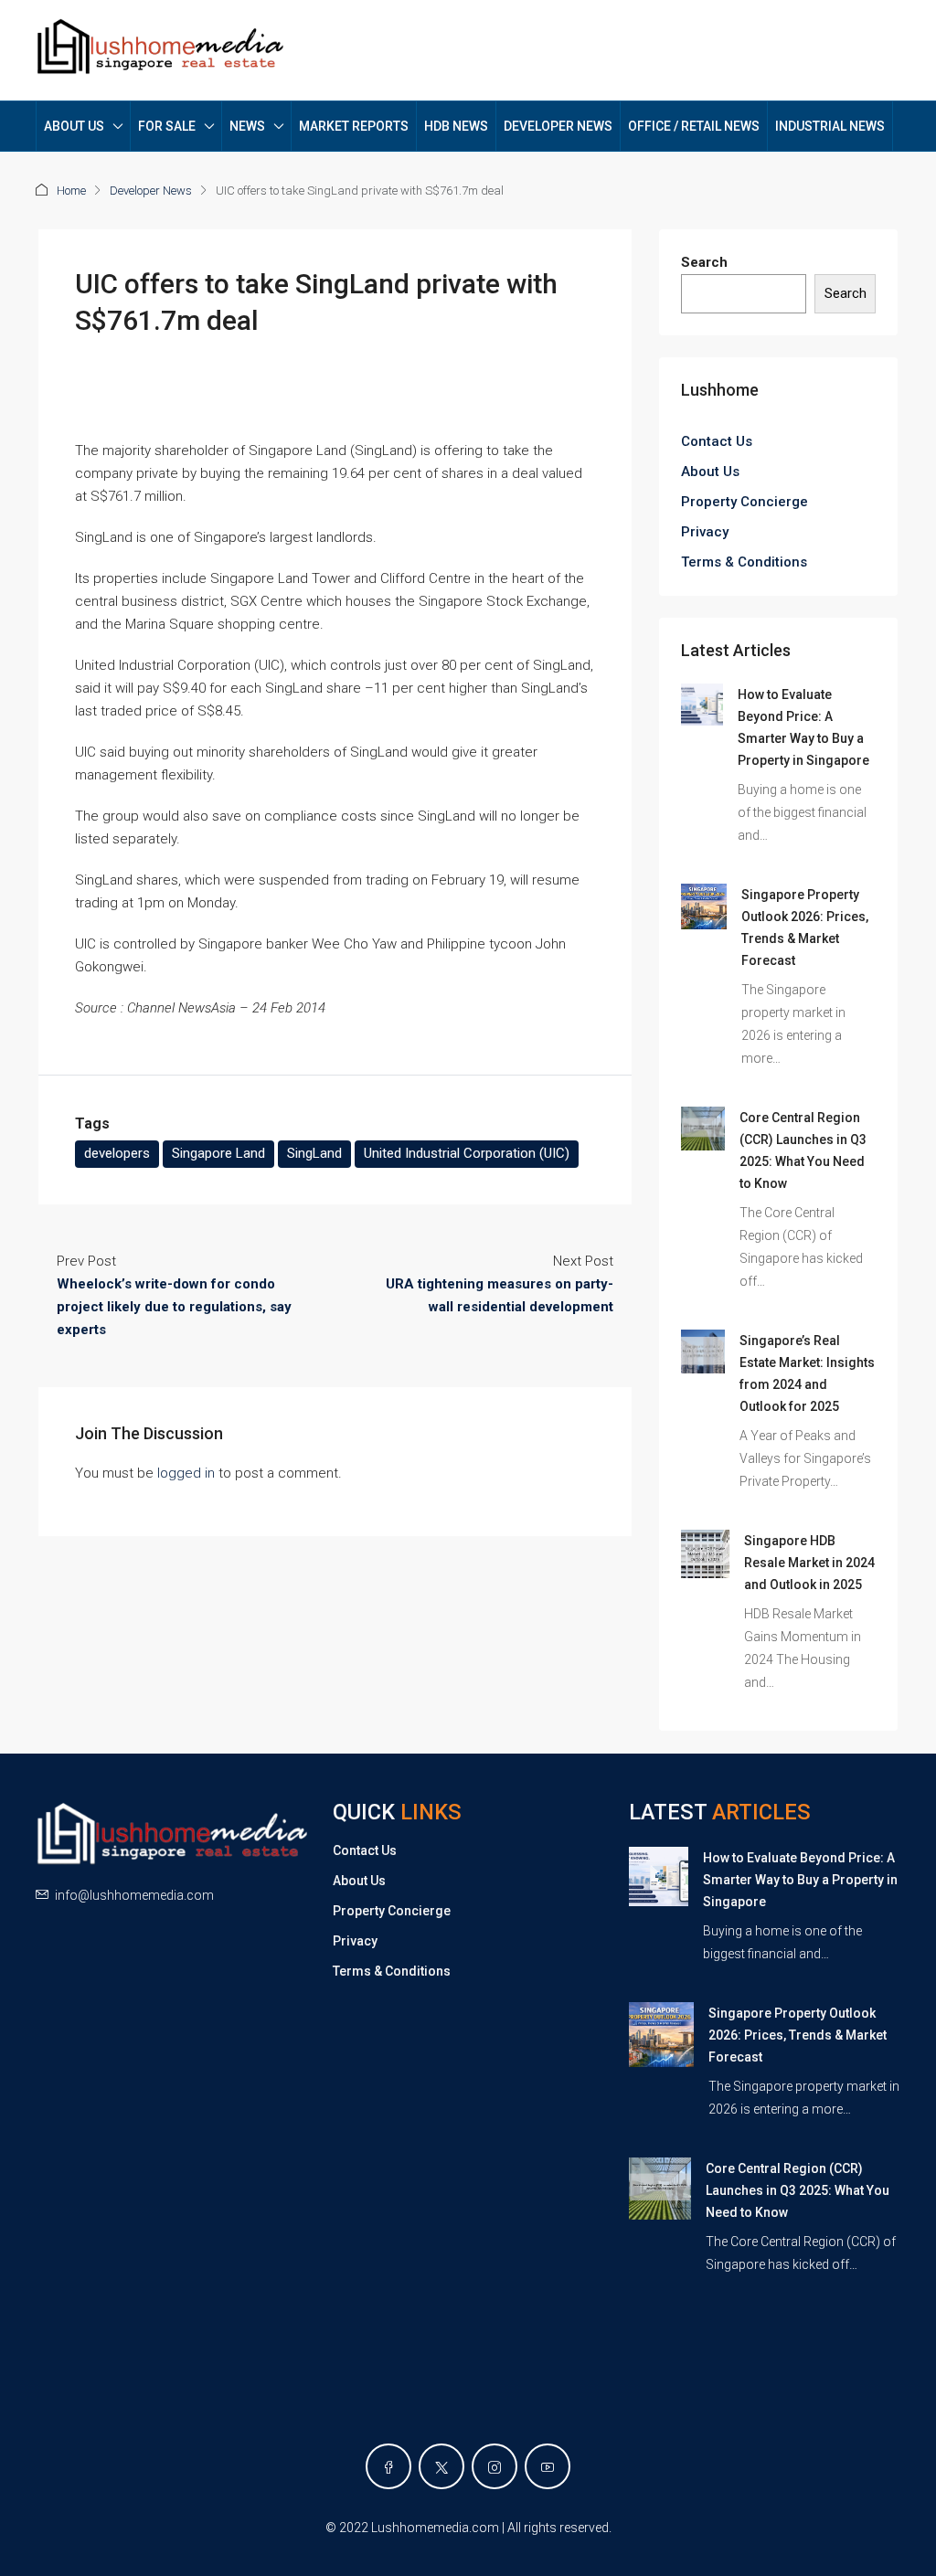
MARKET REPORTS (354, 126)
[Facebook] (388, 2466)
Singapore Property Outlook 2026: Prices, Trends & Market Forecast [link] (798, 2035)
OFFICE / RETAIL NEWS (694, 126)
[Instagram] (495, 2466)
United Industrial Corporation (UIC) (467, 1153)
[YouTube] (548, 2466)
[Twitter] (441, 2466)
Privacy (705, 532)
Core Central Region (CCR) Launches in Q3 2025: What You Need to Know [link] (798, 2190)
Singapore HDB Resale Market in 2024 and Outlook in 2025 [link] (809, 1563)
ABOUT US (74, 126)
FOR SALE (167, 126)
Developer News (151, 191)
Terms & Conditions (744, 562)
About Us (710, 472)
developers (117, 1153)
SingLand (314, 1153)
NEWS (247, 126)
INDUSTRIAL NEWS (830, 126)
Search (704, 262)
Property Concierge (745, 502)
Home (71, 191)
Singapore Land (218, 1153)
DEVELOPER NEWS (558, 126)
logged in (186, 1473)
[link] (702, 704)
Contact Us (717, 441)
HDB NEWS (456, 126)
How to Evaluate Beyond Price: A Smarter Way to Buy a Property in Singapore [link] (800, 1880)
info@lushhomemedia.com (134, 1895)
